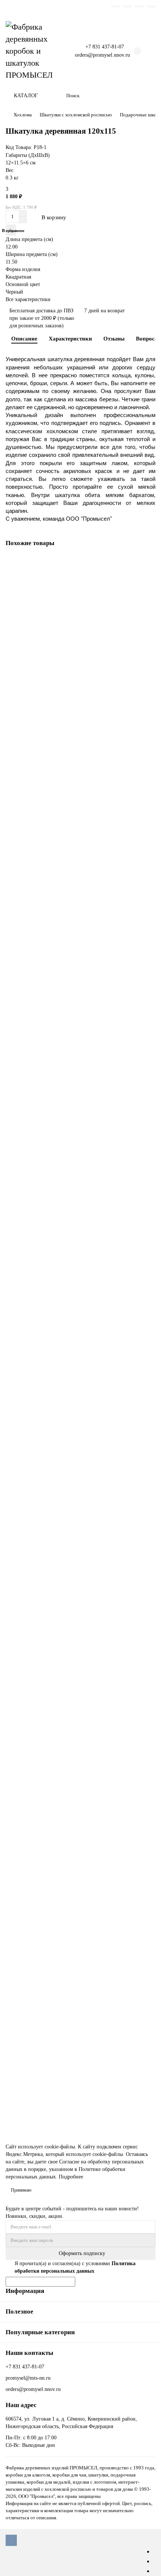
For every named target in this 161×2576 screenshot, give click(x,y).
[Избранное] (115, 6)
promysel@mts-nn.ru (28, 2378)
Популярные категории (40, 2332)
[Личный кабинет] (151, 6)
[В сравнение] (149, 578)
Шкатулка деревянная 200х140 (42, 1706)
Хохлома (23, 115)
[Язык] (139, 6)
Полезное (19, 2312)
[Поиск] (148, 96)
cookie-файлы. (60, 2147)
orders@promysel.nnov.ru (102, 55)
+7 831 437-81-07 (105, 47)
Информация (25, 2291)
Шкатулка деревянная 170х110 (42, 761)
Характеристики (70, 338)
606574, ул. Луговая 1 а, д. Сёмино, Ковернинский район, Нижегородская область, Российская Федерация (71, 2423)
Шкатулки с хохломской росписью (76, 115)
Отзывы (114, 338)
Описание (24, 338)
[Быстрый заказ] (88, 217)
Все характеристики (28, 299)
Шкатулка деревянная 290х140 (42, 1076)
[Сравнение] (127, 6)
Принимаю (21, 2190)
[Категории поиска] (56, 96)
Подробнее (71, 2177)
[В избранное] (149, 563)
